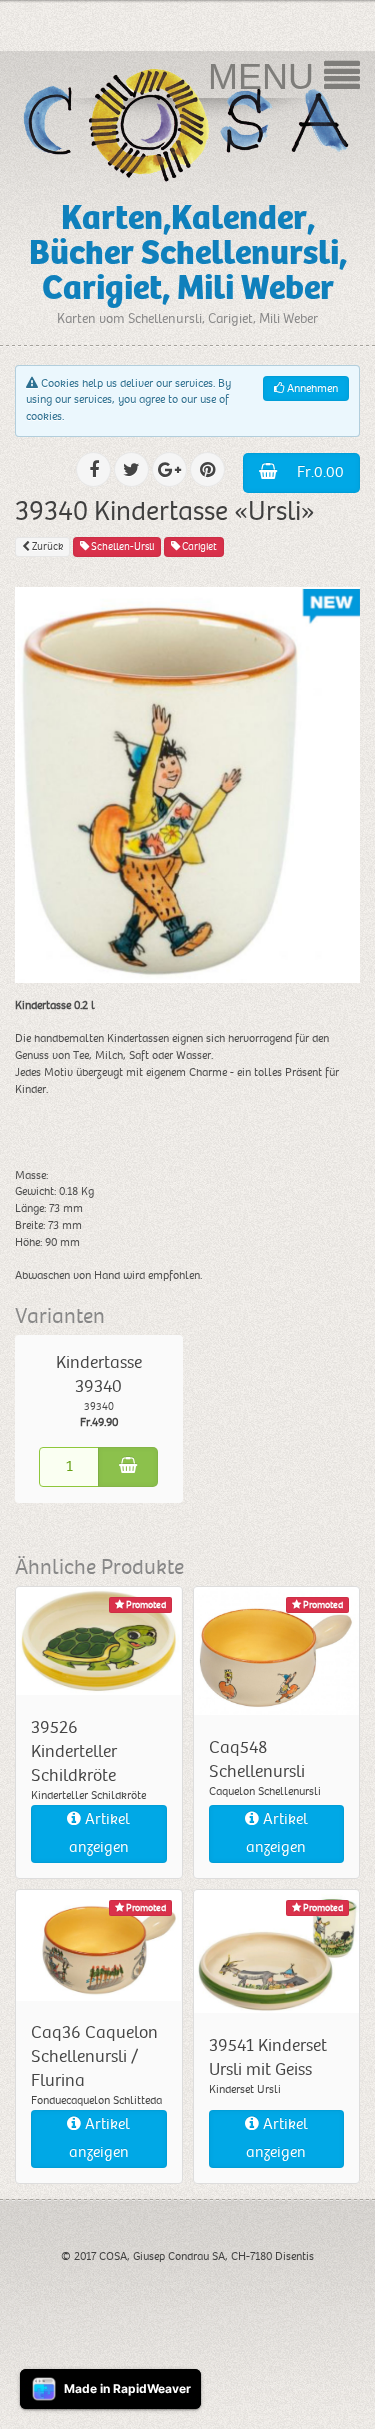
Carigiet (198, 546)
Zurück (46, 546)
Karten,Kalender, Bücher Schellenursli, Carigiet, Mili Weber (188, 253)
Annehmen (311, 388)
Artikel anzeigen (100, 1833)
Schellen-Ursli (121, 546)
